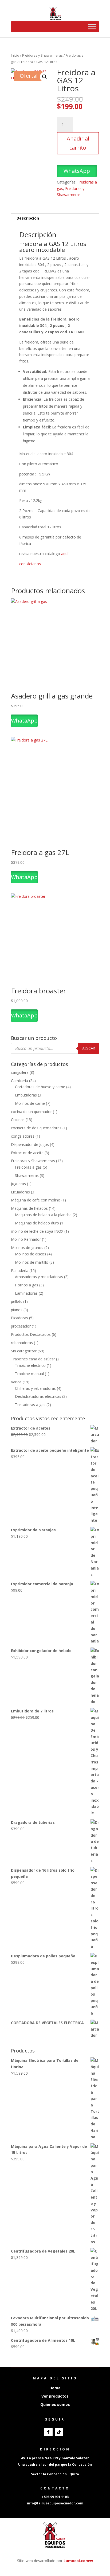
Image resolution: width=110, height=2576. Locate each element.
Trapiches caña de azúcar (33, 1359)
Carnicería (19, 1081)
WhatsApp (77, 171)
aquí (65, 554)
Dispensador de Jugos (30, 1144)
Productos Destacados (31, 1334)
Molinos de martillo (32, 1262)
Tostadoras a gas (30, 1405)
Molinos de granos (27, 1248)
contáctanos (31, 564)
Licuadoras (20, 1192)
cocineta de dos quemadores (36, 1128)
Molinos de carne (30, 1103)
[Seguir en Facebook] (48, 2432)
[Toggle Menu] (92, 27)
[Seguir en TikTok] (59, 2432)
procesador (21, 1326)
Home (55, 2388)
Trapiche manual (29, 1374)
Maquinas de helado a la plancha (43, 1215)
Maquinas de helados (29, 1208)
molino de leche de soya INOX (37, 1231)
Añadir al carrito (78, 143)
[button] (45, 77)
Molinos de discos (31, 1254)
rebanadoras (22, 1343)
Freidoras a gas (28, 1167)
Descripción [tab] (28, 218)
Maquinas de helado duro (37, 1223)
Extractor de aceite (27, 1153)
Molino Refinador (26, 1239)
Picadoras (19, 1318)
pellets (17, 1301)
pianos (17, 1310)
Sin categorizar (24, 1351)
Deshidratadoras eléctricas (38, 1396)
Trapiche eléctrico (30, 1365)
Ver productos (55, 2396)
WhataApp (24, 721)
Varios (16, 1382)
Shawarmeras (27, 1175)
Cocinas (18, 1120)
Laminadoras (26, 1293)
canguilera (20, 1072)
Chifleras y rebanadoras (35, 1388)
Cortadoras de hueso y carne (40, 1087)
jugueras (18, 1184)
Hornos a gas (27, 1285)
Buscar (88, 1048)
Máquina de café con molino (36, 1200)
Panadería (20, 1271)
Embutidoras (26, 1095)
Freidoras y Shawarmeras (42, 55)
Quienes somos (55, 2404)
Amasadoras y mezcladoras (39, 1277)
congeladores (23, 1136)
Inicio (15, 55)
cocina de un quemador (31, 1112)
